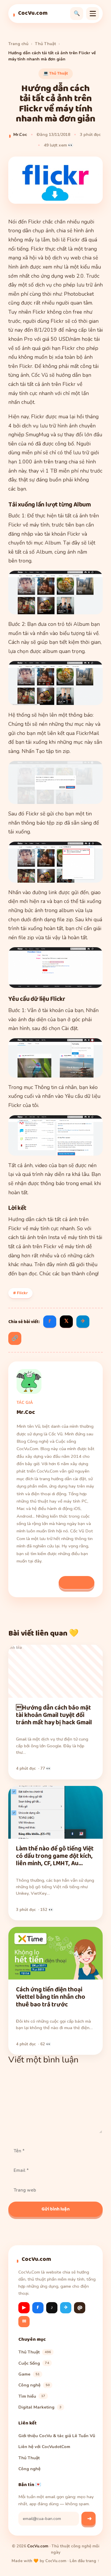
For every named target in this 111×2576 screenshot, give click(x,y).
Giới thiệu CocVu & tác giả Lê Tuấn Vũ (57, 2436)
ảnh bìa (15, 1648)
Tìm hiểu (32, 2396)
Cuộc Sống (34, 2363)
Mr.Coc (20, 135)
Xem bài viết (77, 1582)
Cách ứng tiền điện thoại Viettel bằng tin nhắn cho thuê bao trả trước (51, 1997)
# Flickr (20, 1293)
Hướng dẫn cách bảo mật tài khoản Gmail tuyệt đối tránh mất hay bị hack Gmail (54, 1715)
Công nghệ (34, 2385)
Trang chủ (18, 44)
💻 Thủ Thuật (56, 73)
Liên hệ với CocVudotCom (44, 2447)
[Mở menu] (93, 14)
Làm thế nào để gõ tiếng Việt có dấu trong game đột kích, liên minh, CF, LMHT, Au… (55, 1856)
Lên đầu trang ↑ (85, 2561)
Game (29, 2374)
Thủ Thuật (45, 44)
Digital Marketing (40, 2407)
